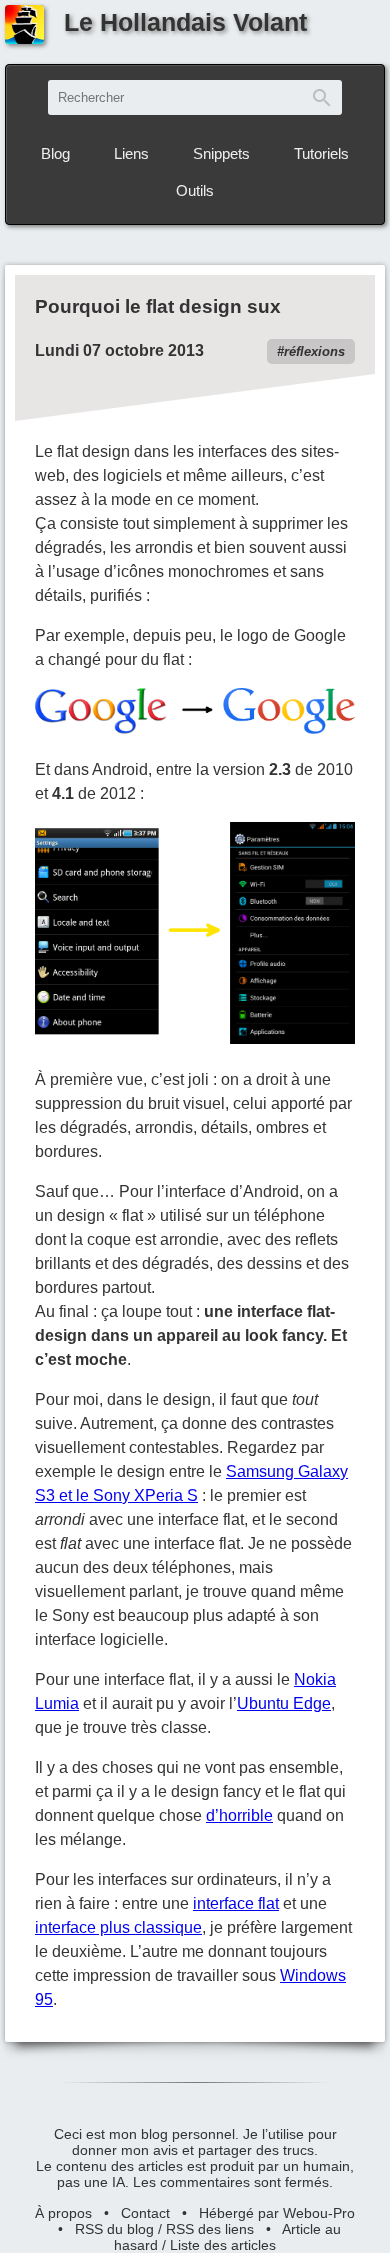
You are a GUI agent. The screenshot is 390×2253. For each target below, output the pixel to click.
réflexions (314, 351)
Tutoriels (321, 153)
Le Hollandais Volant (185, 22)
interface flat (236, 1903)
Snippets (221, 153)
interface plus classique (118, 1927)
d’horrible (239, 1815)
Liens (131, 153)
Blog (55, 153)
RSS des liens (210, 2229)
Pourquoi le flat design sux (158, 306)
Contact (145, 2213)
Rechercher (322, 97)
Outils (195, 190)
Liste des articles (223, 2245)
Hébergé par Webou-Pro (277, 2213)
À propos (63, 2213)
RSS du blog (114, 2229)
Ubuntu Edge (284, 1703)
